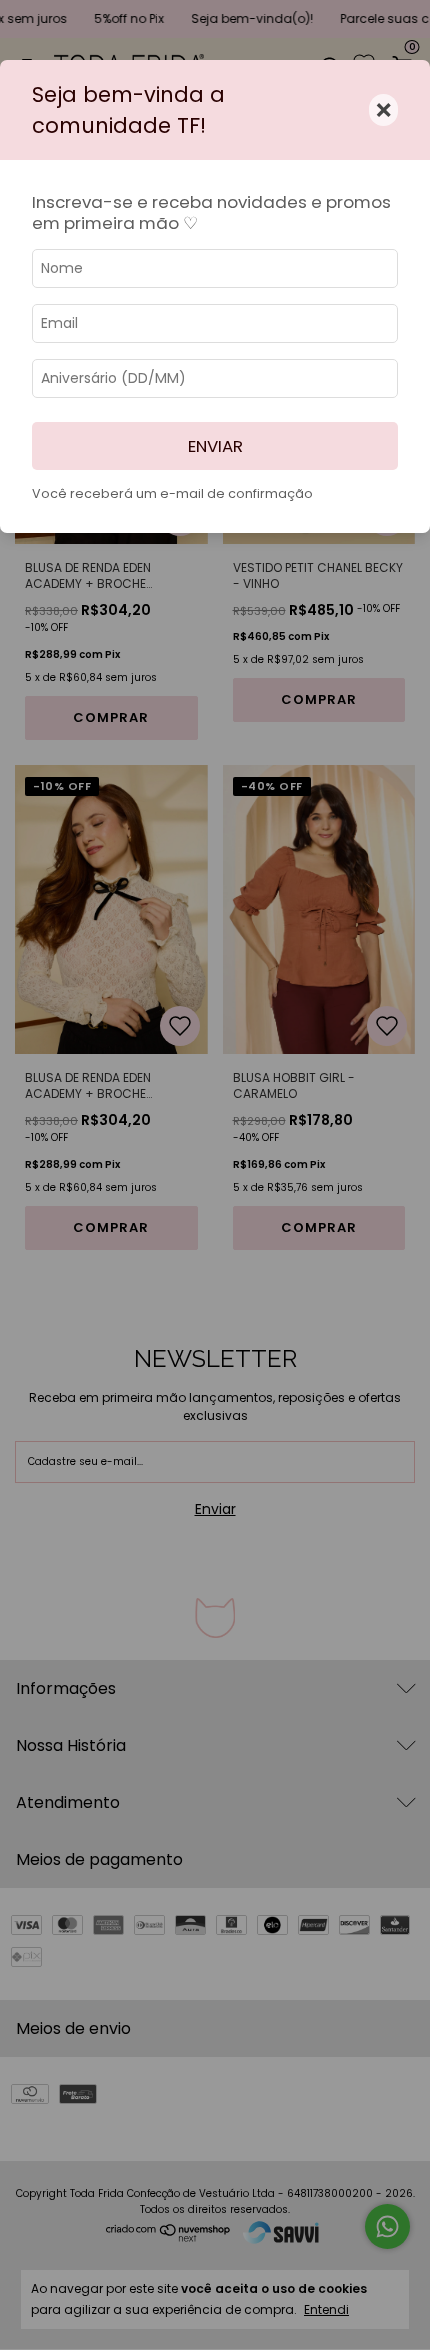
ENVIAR (215, 446)
